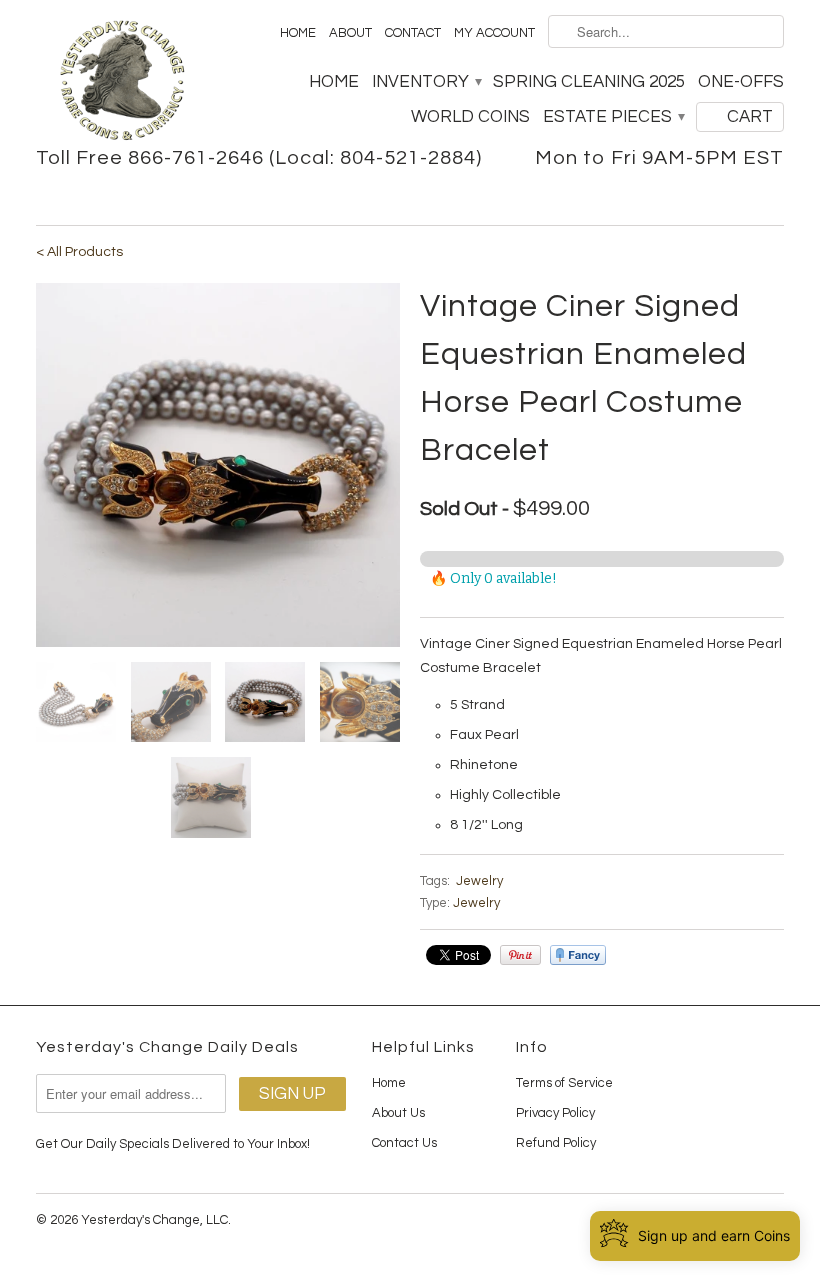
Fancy (578, 955)
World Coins (470, 117)
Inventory (426, 82)
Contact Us (404, 1143)
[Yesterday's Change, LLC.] (122, 82)
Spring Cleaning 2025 (589, 82)
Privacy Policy (555, 1113)
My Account (494, 33)
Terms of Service (564, 1083)
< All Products (79, 252)
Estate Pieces (613, 117)
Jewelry (479, 881)
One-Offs (741, 82)
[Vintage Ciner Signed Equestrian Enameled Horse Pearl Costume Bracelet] (218, 465)
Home (298, 33)
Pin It (520, 955)
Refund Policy (556, 1143)
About (350, 33)
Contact (413, 33)
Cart (750, 117)
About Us (398, 1113)
